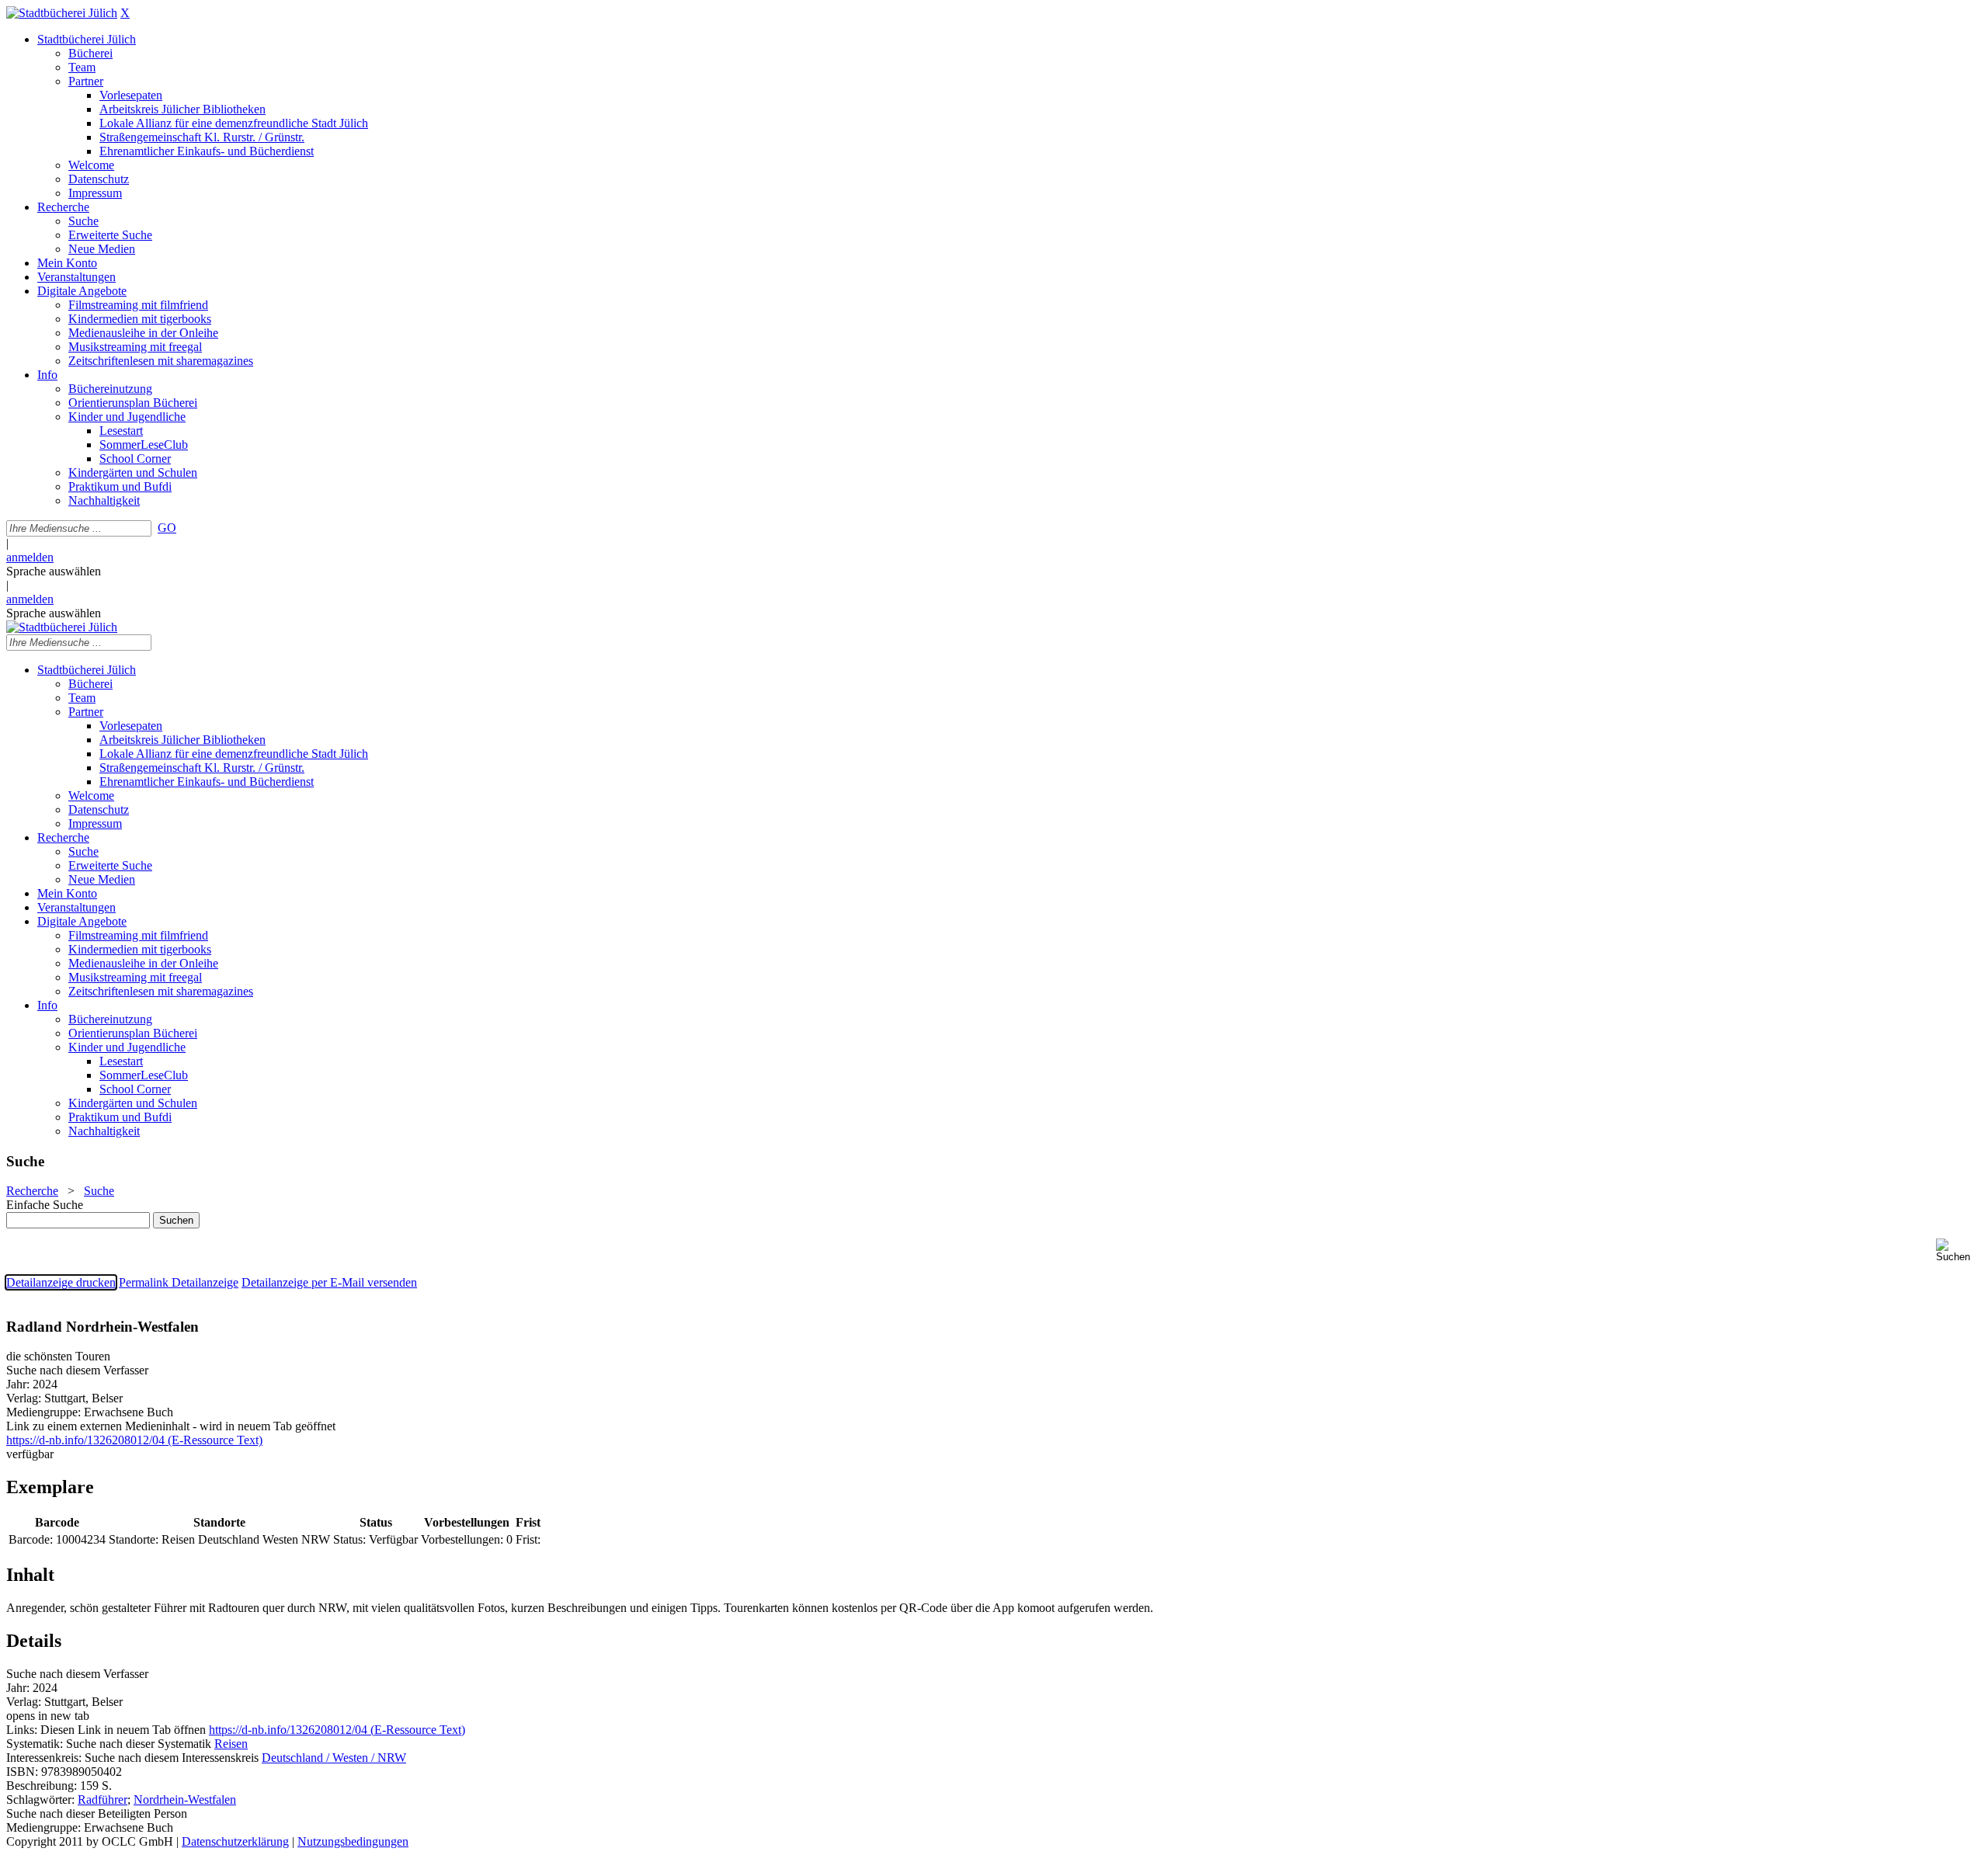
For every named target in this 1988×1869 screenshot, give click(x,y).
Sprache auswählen (54, 571)
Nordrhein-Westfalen (185, 1800)
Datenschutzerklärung (235, 1841)
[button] (1959, 1251)
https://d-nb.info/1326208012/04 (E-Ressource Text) (337, 1730)
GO (167, 528)
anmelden (30, 557)
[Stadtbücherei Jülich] (62, 13)
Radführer (103, 1800)
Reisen (231, 1744)
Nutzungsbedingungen (353, 1841)
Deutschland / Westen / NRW (334, 1758)
